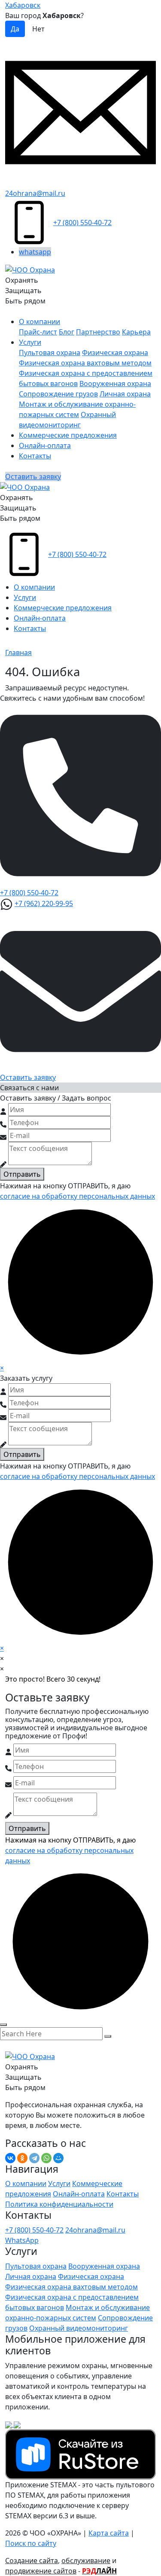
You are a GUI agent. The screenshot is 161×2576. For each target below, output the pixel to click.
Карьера (136, 332)
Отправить (22, 1174)
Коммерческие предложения (68, 435)
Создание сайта (32, 2561)
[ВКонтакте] (10, 2158)
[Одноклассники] (22, 2158)
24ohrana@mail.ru (35, 193)
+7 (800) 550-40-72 (82, 223)
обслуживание (86, 2561)
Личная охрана (125, 394)
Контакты (35, 456)
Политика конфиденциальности (59, 2204)
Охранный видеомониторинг (79, 2328)
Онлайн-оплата (45, 445)
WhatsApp (22, 2240)
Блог (67, 332)
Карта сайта (109, 2533)
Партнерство (98, 332)
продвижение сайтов (41, 2571)
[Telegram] (34, 2158)
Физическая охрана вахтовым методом (85, 363)
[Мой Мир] (58, 2158)
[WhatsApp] (46, 2158)
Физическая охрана (115, 353)
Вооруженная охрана (115, 383)
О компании (39, 322)
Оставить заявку (33, 476)
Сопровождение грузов (58, 394)
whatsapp (35, 252)
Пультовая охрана (50, 353)
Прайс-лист (38, 332)
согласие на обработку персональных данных (77, 1196)
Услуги (30, 342)
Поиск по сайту (31, 2543)
